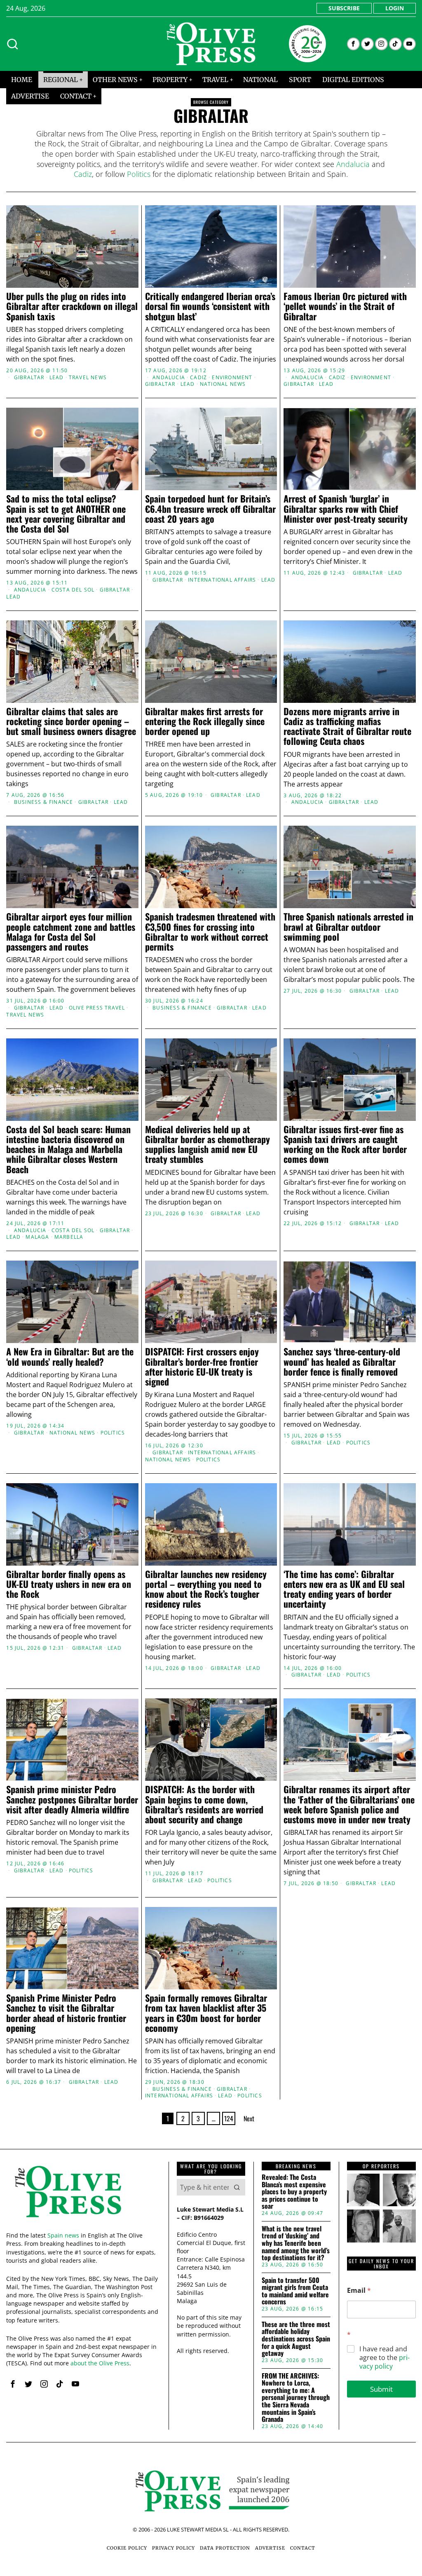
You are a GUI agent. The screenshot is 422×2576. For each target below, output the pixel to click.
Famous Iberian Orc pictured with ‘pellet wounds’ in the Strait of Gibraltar (345, 306)
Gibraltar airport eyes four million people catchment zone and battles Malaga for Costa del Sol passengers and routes (71, 931)
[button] (237, 2187)
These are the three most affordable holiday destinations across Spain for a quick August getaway (296, 2339)
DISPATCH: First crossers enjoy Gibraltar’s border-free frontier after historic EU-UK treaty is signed (202, 1366)
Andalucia (353, 164)
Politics (139, 174)
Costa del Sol (73, 590)
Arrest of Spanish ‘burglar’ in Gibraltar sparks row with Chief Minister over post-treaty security (346, 508)
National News (223, 384)
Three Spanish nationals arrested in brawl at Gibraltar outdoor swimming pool (348, 926)
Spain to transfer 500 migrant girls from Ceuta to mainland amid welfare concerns (295, 2291)
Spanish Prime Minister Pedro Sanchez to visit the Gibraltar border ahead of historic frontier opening (66, 2013)
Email (359, 2291)
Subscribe (344, 8)
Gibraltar (29, 378)
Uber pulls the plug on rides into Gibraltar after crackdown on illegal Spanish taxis (72, 306)
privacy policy (384, 2362)
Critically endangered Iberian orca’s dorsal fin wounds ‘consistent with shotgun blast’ (210, 306)
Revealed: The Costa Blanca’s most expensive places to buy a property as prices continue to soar (294, 2192)
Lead (57, 378)
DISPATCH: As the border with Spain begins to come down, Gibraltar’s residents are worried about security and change (204, 1804)
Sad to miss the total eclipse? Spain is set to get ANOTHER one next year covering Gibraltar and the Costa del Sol (66, 513)
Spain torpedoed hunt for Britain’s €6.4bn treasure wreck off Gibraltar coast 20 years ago (210, 508)
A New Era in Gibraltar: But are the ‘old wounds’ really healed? (70, 1356)
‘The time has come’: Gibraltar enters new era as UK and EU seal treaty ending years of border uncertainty (344, 1589)
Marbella (69, 1237)
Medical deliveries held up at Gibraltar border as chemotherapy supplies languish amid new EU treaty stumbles (207, 1144)
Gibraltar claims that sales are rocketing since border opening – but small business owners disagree (71, 721)
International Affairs (222, 580)
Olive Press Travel (97, 1008)
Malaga (37, 1237)
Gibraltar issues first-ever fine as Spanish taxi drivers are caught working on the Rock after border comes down (345, 1144)
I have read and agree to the (384, 2358)
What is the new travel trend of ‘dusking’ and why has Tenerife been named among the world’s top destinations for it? (296, 2243)
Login (395, 8)
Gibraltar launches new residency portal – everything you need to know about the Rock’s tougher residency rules (206, 1589)
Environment (232, 378)
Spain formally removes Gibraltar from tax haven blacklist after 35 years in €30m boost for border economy (206, 2013)
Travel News (88, 378)
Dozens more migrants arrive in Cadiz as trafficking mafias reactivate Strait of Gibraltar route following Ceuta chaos (347, 726)
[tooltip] (353, 44)
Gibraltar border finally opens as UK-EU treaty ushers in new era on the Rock (69, 1584)
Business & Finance (44, 802)
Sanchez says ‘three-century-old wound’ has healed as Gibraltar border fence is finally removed (342, 1361)
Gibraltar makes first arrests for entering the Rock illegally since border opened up (205, 721)
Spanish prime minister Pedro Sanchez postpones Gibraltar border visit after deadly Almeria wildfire (72, 1799)
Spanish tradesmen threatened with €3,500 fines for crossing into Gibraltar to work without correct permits (210, 931)
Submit (381, 2389)
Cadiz (83, 174)
